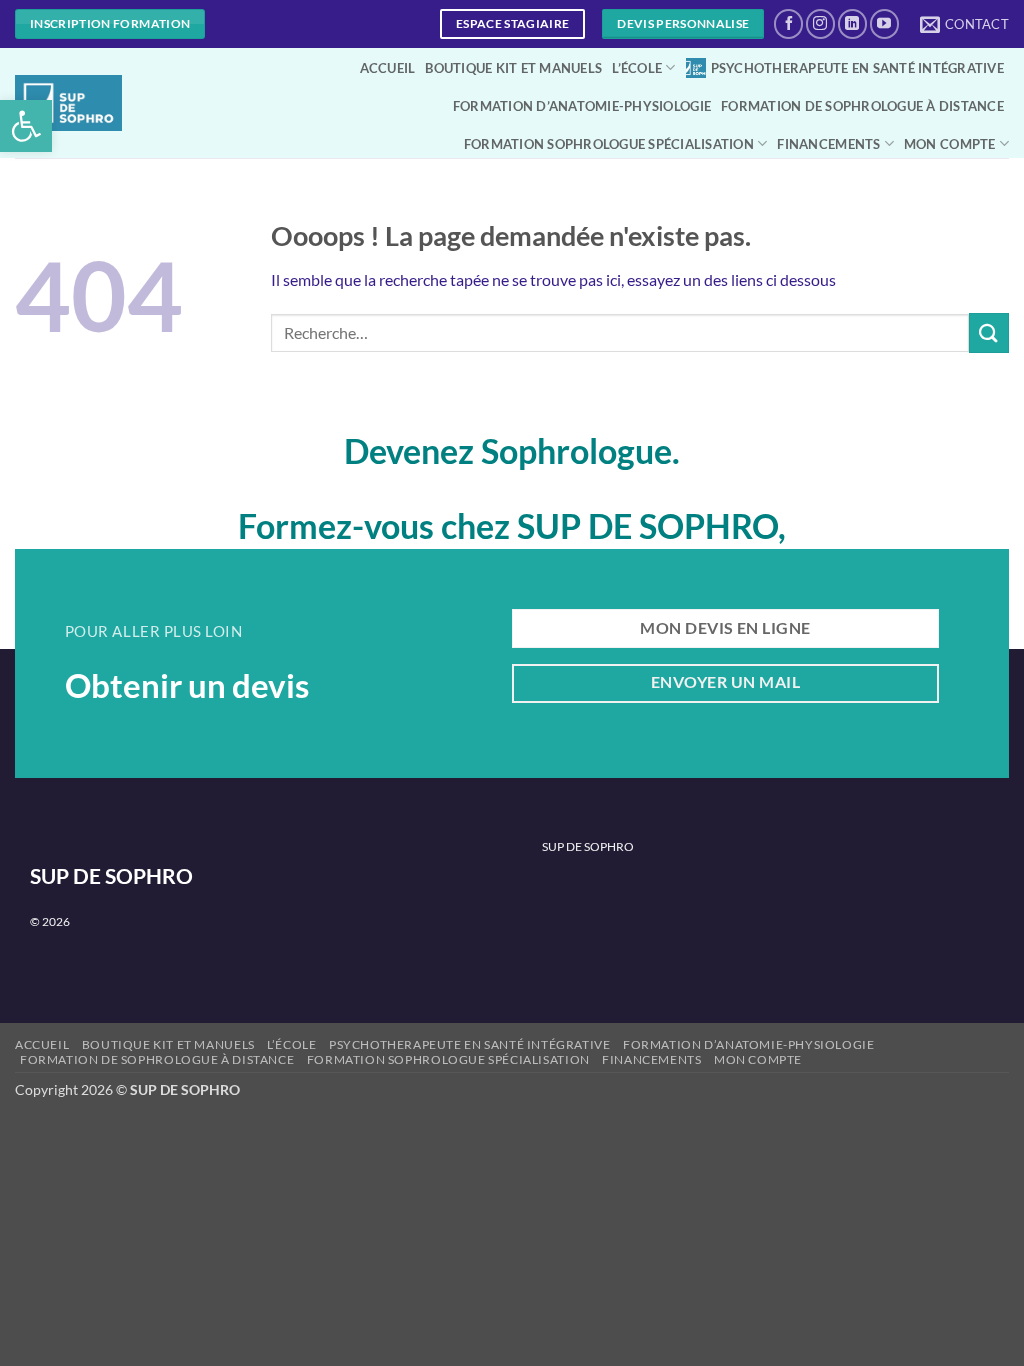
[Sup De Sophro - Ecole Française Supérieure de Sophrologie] (68, 102)
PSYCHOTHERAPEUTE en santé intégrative (857, 68)
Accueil (388, 68)
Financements (828, 144)
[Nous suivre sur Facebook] (788, 23)
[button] (26, 126)
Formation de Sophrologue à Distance (862, 106)
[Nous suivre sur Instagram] (820, 23)
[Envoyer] (989, 332)
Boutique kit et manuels (513, 68)
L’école (637, 68)
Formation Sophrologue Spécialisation (609, 144)
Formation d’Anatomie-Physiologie (582, 106)
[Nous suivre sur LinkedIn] (852, 23)
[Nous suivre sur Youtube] (884, 23)
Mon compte (950, 144)
